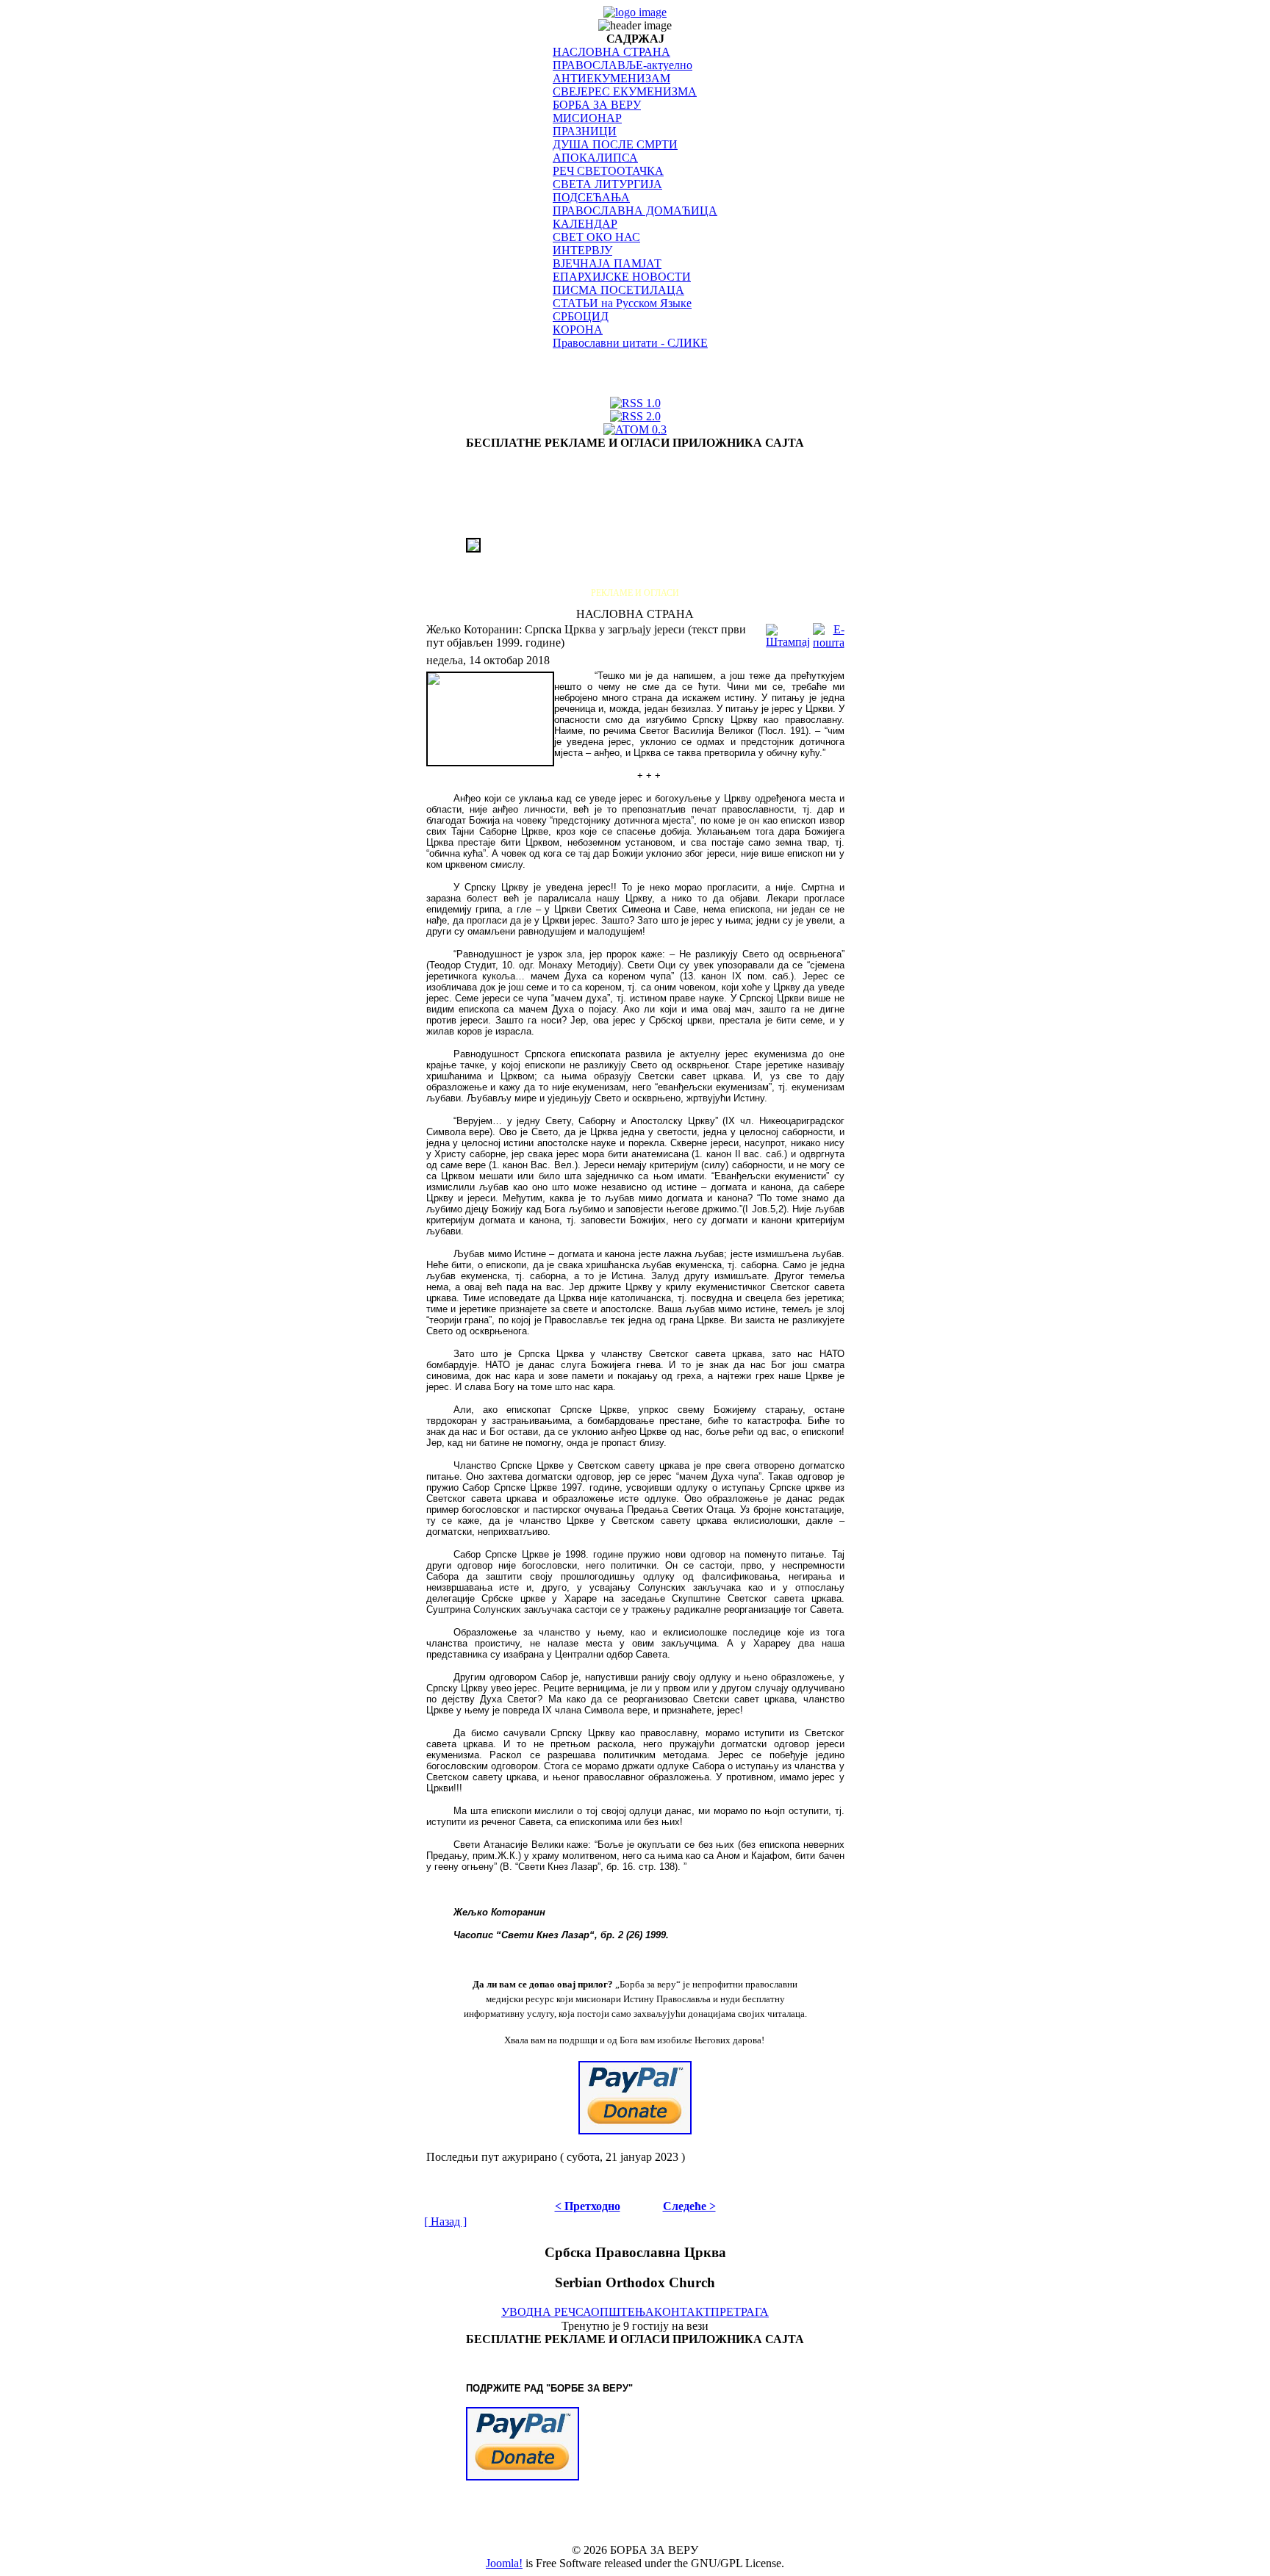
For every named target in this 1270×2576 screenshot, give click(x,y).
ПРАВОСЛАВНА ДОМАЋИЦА (635, 211)
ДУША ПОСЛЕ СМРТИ (615, 144)
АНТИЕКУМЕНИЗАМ (611, 78)
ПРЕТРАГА (740, 2312)
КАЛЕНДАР (585, 224)
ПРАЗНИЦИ (585, 131)
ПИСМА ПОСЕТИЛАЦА (618, 290)
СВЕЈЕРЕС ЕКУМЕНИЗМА (625, 91)
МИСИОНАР (587, 118)
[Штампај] (788, 632)
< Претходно (588, 2206)
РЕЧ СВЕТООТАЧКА (608, 171)
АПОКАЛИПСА (595, 158)
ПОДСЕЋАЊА (591, 197)
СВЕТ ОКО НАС (596, 237)
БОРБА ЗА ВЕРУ (597, 105)
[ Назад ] (445, 2221)
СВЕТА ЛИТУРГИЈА (607, 184)
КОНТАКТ (682, 2312)
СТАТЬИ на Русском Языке (622, 303)
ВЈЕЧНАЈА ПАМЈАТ (607, 263)
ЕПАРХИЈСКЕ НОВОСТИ (622, 277)
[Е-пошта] (829, 632)
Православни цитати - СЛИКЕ (630, 343)
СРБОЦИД (581, 316)
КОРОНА (578, 330)
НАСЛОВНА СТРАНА (611, 52)
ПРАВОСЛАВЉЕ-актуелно (623, 65)
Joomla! (504, 2563)
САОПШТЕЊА (615, 2312)
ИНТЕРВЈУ (582, 250)
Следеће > (689, 2206)
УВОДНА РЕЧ (538, 2312)
